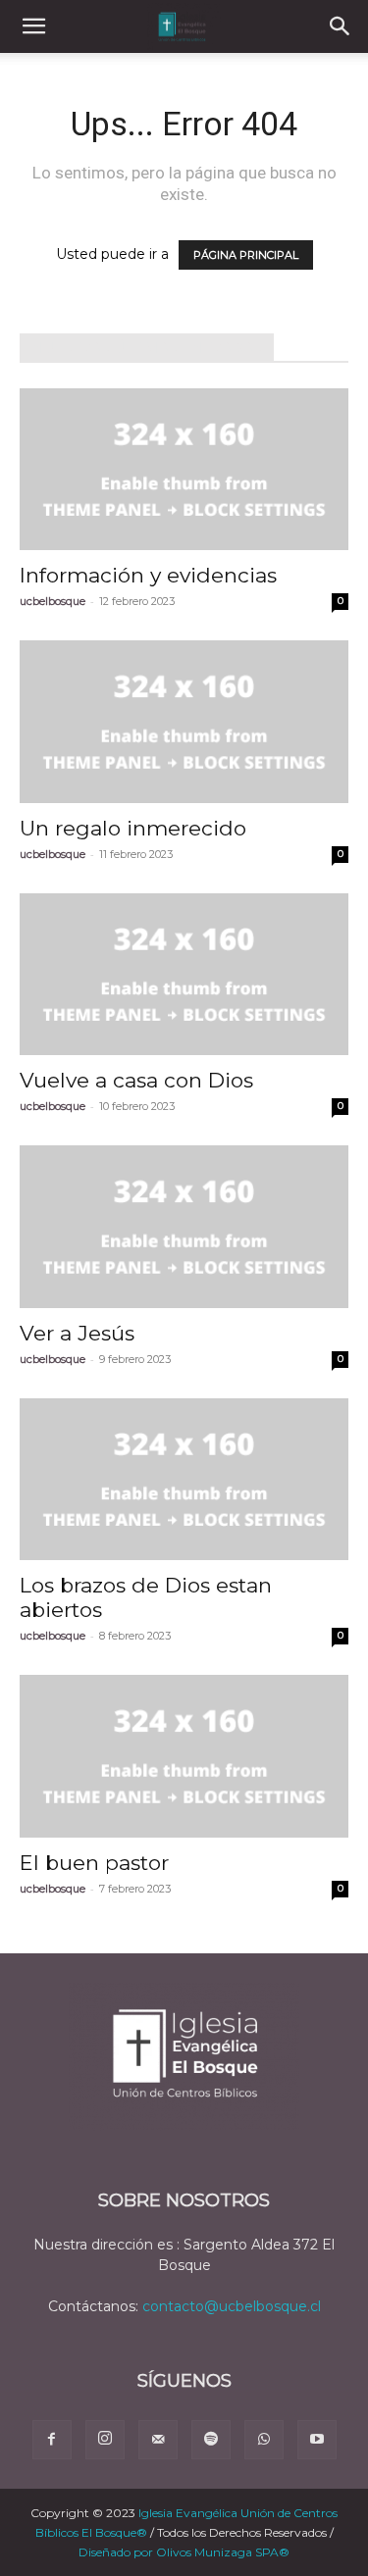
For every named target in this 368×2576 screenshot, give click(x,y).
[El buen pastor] (184, 1756)
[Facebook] (52, 2440)
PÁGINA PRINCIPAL (246, 255)
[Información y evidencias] (184, 469)
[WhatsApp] (264, 2440)
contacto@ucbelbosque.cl (232, 2306)
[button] (33, 26)
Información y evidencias (148, 575)
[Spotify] (211, 2440)
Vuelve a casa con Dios (136, 1080)
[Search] (341, 26)
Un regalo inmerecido (133, 828)
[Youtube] (317, 2440)
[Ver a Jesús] (184, 1226)
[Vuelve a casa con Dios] (184, 974)
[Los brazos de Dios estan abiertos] (184, 1479)
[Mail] (158, 2440)
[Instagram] (105, 2440)
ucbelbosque (53, 601)
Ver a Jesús (77, 1333)
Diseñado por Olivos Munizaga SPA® (184, 2552)
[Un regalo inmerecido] (184, 721)
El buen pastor (94, 1863)
